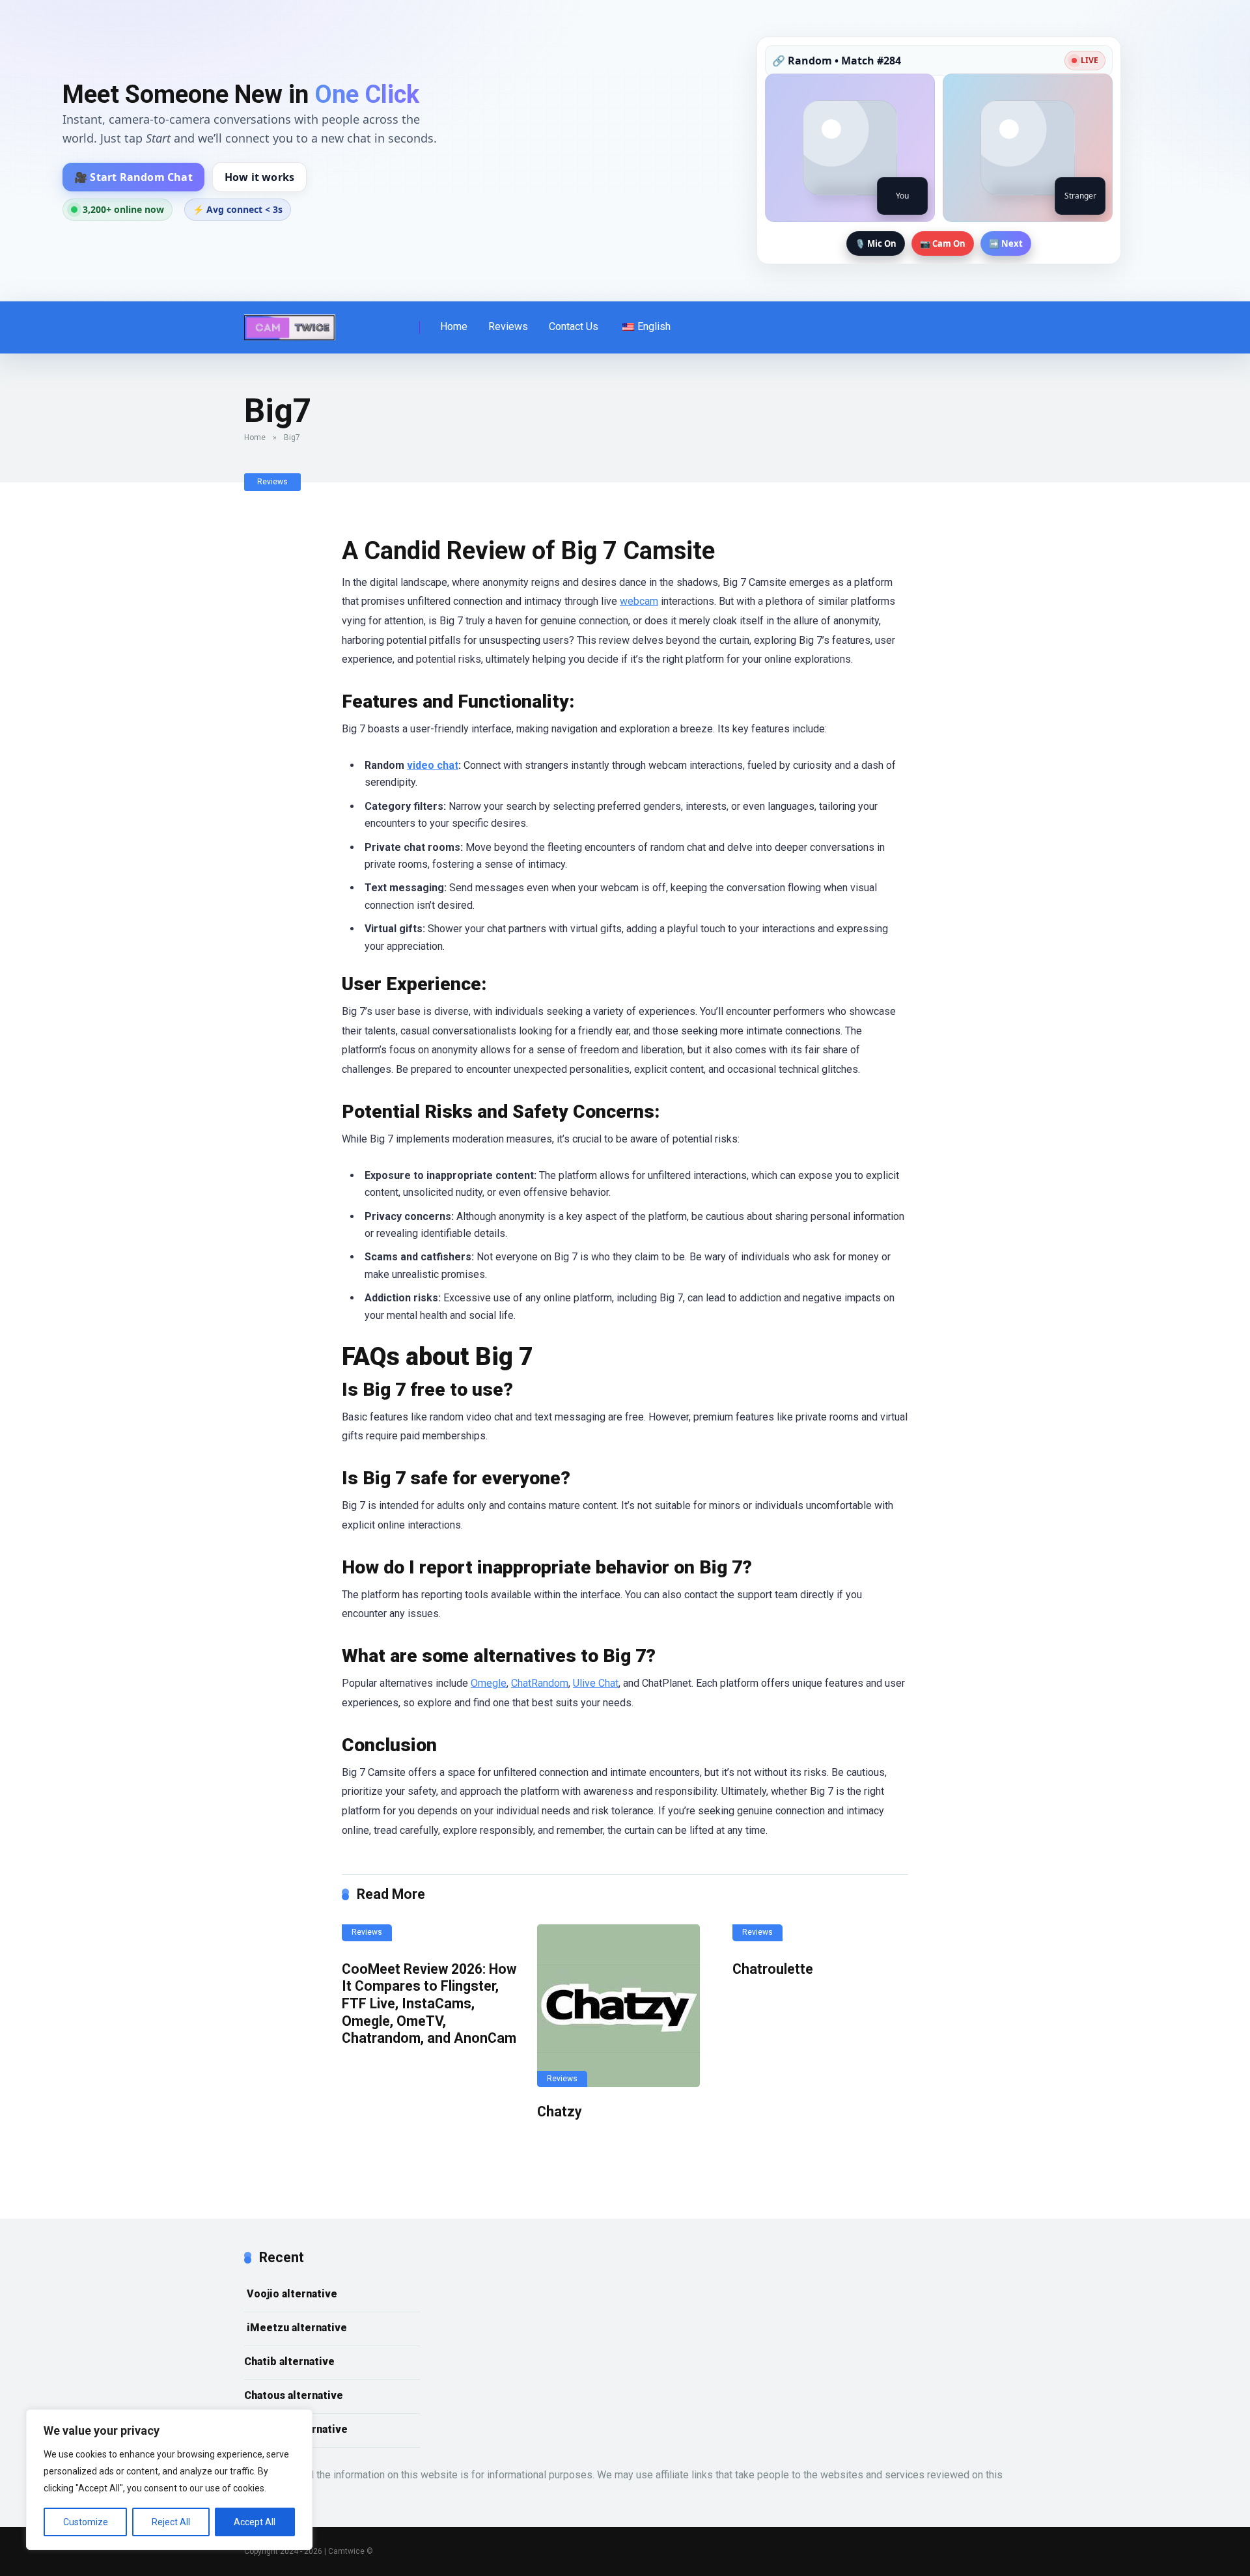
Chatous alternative (294, 2395)
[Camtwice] (290, 323)
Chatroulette (773, 1969)
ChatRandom (540, 1683)
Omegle (489, 1683)
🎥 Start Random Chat (133, 177)
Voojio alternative (291, 2294)
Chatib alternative (289, 2361)
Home (454, 326)
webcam (639, 601)
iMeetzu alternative (296, 2328)
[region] (169, 2480)
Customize (86, 2522)
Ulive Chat (596, 1683)
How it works (259, 177)
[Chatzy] (625, 2006)
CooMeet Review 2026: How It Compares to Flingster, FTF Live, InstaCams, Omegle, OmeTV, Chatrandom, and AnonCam (429, 2004)
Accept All (255, 2522)
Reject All (171, 2522)
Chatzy (560, 2112)
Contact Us (574, 326)
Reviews (508, 326)
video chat (433, 765)
